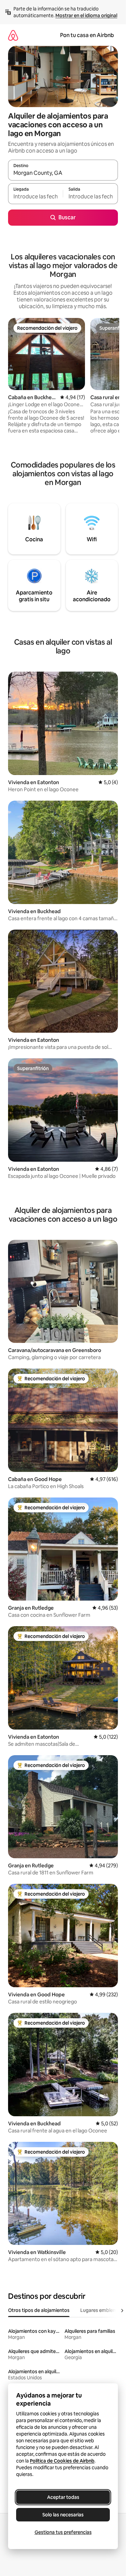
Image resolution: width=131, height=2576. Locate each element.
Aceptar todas (63, 2497)
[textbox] (35, 197)
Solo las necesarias (63, 2515)
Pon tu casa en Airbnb (87, 35)
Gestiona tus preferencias (63, 2532)
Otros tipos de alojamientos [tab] (39, 2310)
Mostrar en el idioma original (86, 15)
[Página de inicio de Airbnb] (13, 35)
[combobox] (63, 173)
